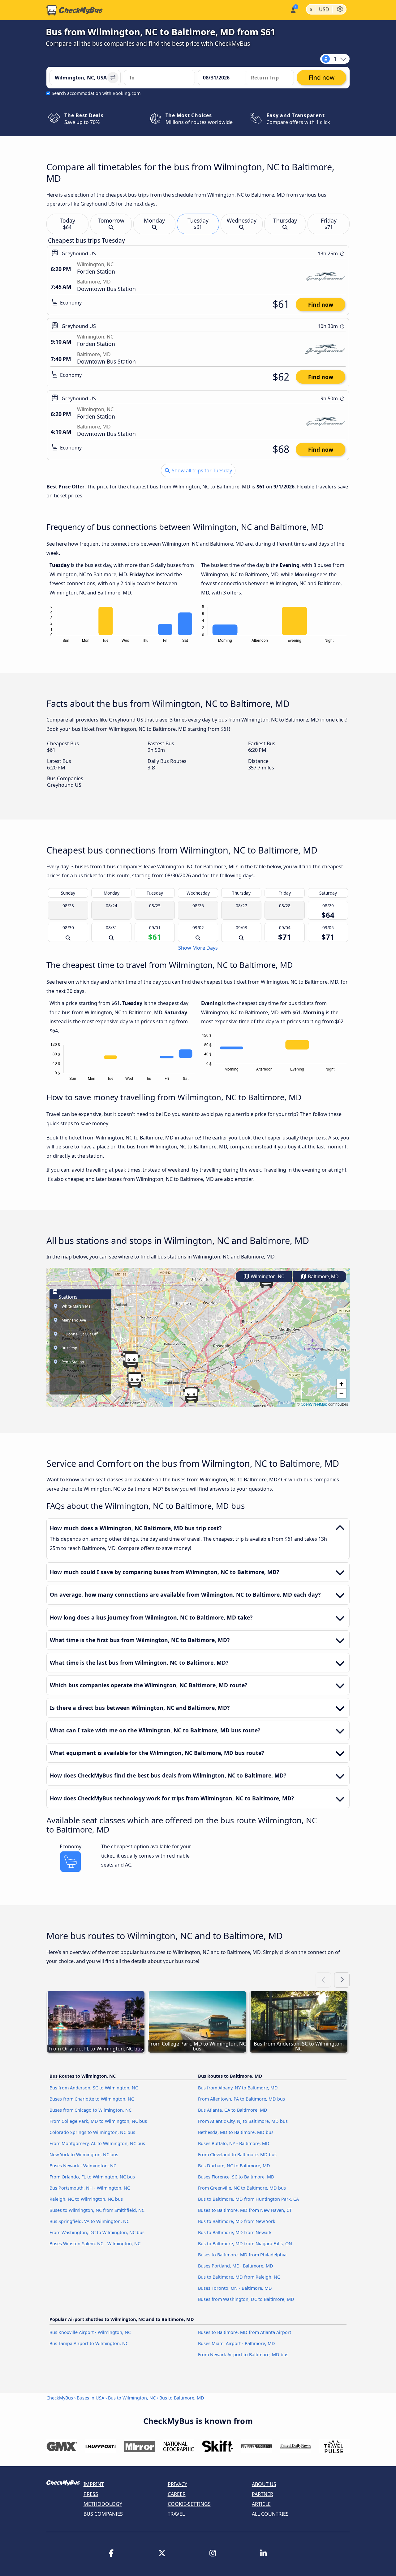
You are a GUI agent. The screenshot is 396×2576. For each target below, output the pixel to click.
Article (261, 2504)
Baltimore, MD (323, 1277)
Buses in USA (90, 2398)
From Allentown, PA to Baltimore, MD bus (241, 2099)
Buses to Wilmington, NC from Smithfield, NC (97, 2210)
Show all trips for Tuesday (201, 470)
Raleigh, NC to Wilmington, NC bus (86, 2199)
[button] (191, 1395)
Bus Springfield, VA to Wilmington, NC (89, 2221)
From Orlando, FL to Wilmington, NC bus (92, 2177)
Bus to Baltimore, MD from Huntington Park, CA (248, 2199)
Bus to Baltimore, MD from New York (237, 2221)
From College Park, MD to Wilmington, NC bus (98, 2121)
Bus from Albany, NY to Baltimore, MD (238, 2088)
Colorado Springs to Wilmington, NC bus (92, 2132)
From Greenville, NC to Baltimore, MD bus (242, 2188)
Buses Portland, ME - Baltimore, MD (236, 2266)
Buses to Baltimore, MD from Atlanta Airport (245, 2332)
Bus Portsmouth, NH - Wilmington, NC (90, 2188)
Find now (321, 304)
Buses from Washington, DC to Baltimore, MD (246, 2299)
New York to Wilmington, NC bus (84, 2154)
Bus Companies (103, 2514)
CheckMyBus (60, 2398)
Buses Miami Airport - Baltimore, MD (237, 2343)
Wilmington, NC (267, 1277)
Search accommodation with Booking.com (96, 93)
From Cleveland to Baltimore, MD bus (237, 2154)
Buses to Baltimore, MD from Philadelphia (242, 2255)
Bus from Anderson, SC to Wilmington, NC (94, 2088)
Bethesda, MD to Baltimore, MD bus (236, 2132)
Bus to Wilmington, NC (132, 2398)
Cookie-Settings (189, 2504)
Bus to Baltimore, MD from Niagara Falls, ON (245, 2244)
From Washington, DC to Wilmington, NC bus (97, 2232)
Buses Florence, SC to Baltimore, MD (236, 2177)
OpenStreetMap (314, 1404)
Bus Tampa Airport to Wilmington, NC (89, 2343)
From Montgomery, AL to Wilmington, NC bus (97, 2143)
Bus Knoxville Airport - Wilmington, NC (90, 2332)
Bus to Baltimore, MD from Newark (235, 2232)
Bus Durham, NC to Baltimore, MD (234, 2166)
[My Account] (293, 9)
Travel (176, 2514)
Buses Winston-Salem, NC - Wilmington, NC (95, 2244)
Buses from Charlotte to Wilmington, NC (92, 2099)
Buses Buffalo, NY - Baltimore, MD (234, 2143)
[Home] (75, 10)
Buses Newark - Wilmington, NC (83, 2166)
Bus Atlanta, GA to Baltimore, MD (233, 2110)
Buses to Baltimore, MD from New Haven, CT (245, 2210)
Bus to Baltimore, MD (182, 2398)
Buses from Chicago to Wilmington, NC (90, 2110)
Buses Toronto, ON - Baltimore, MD (235, 2288)
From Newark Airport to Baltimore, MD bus (243, 2355)
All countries (270, 2514)
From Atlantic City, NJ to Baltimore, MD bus (243, 2121)
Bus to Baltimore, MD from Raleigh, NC (239, 2277)
